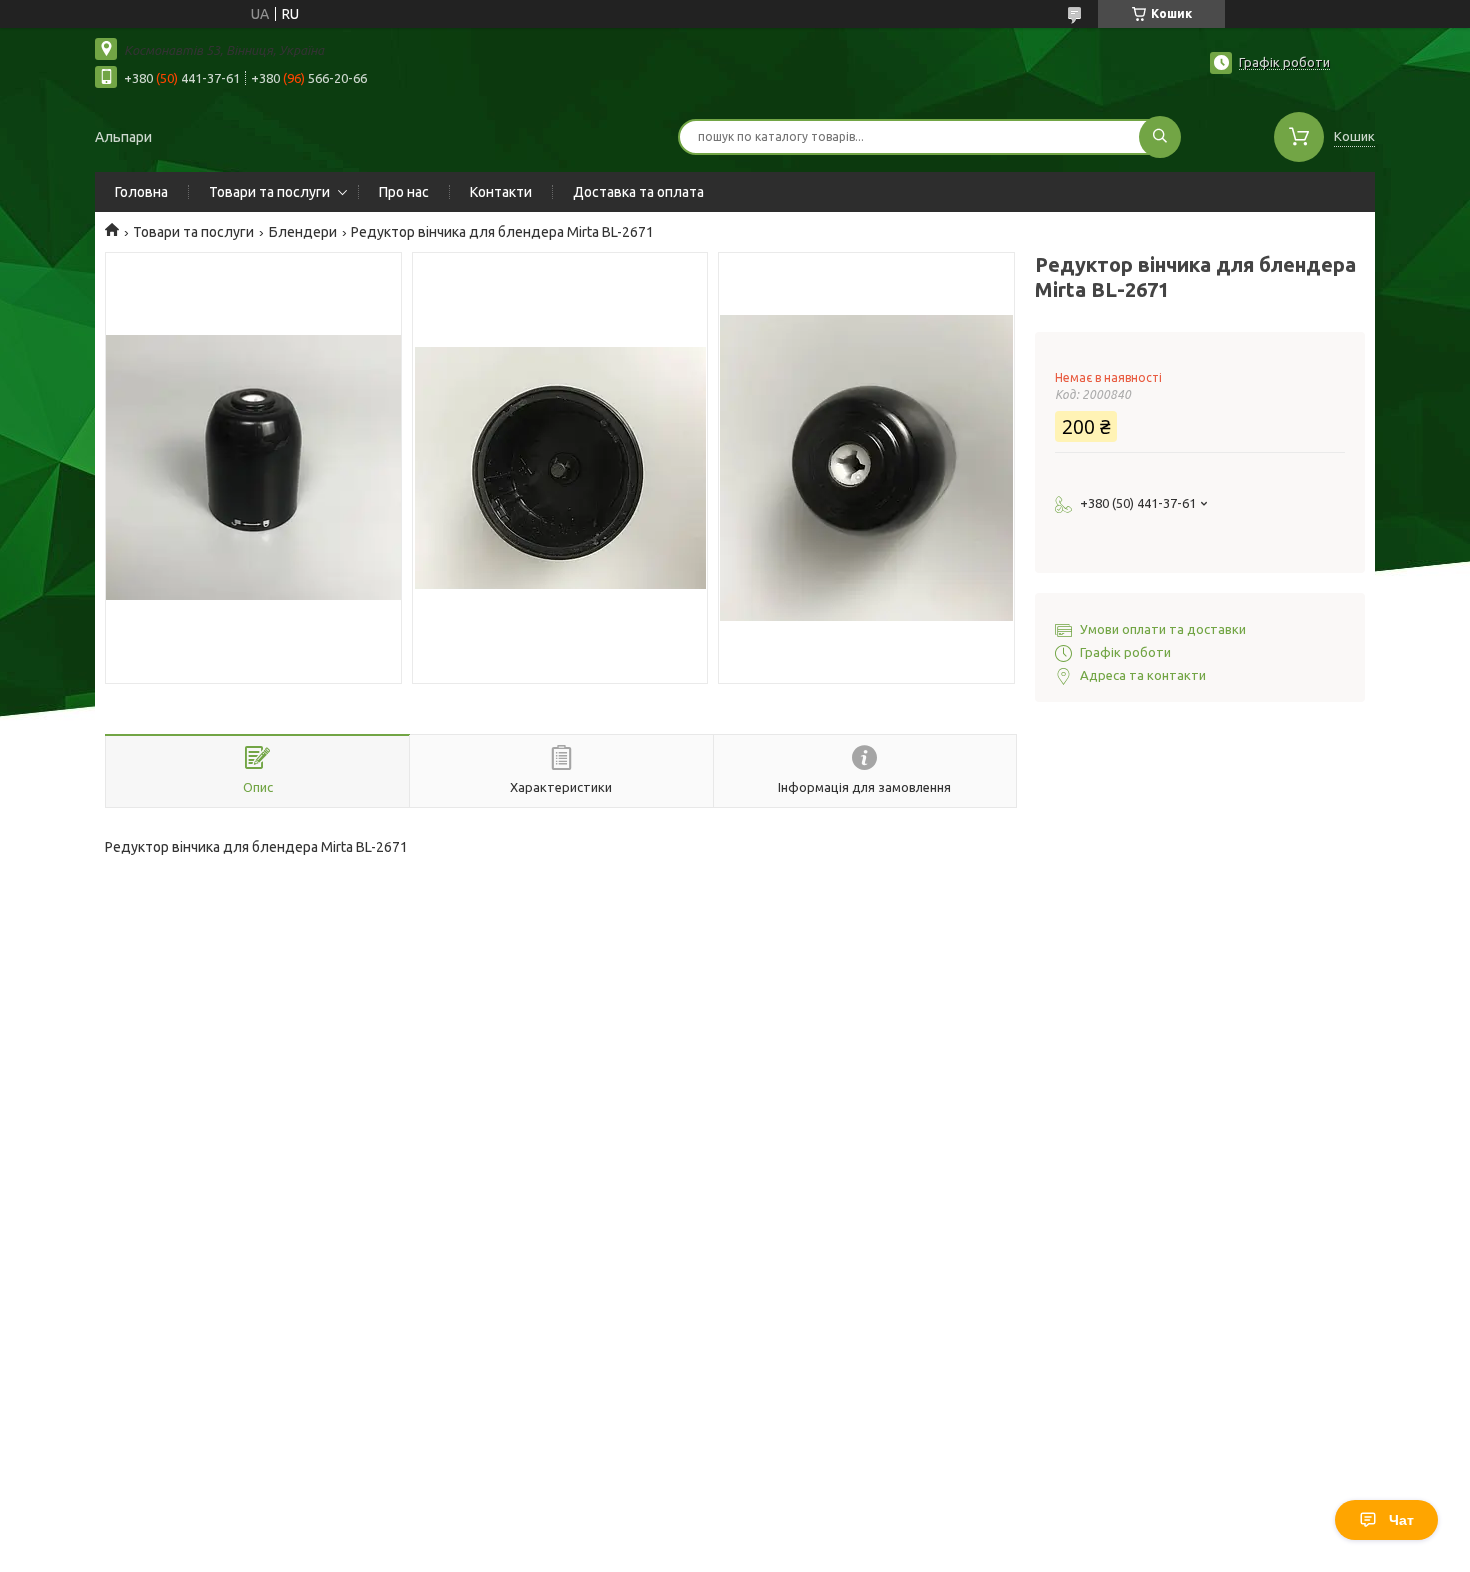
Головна (141, 192)
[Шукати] (1160, 137)
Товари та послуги (269, 192)
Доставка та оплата (638, 192)
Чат (1401, 1520)
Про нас (404, 192)
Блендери (303, 232)
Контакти (501, 192)
